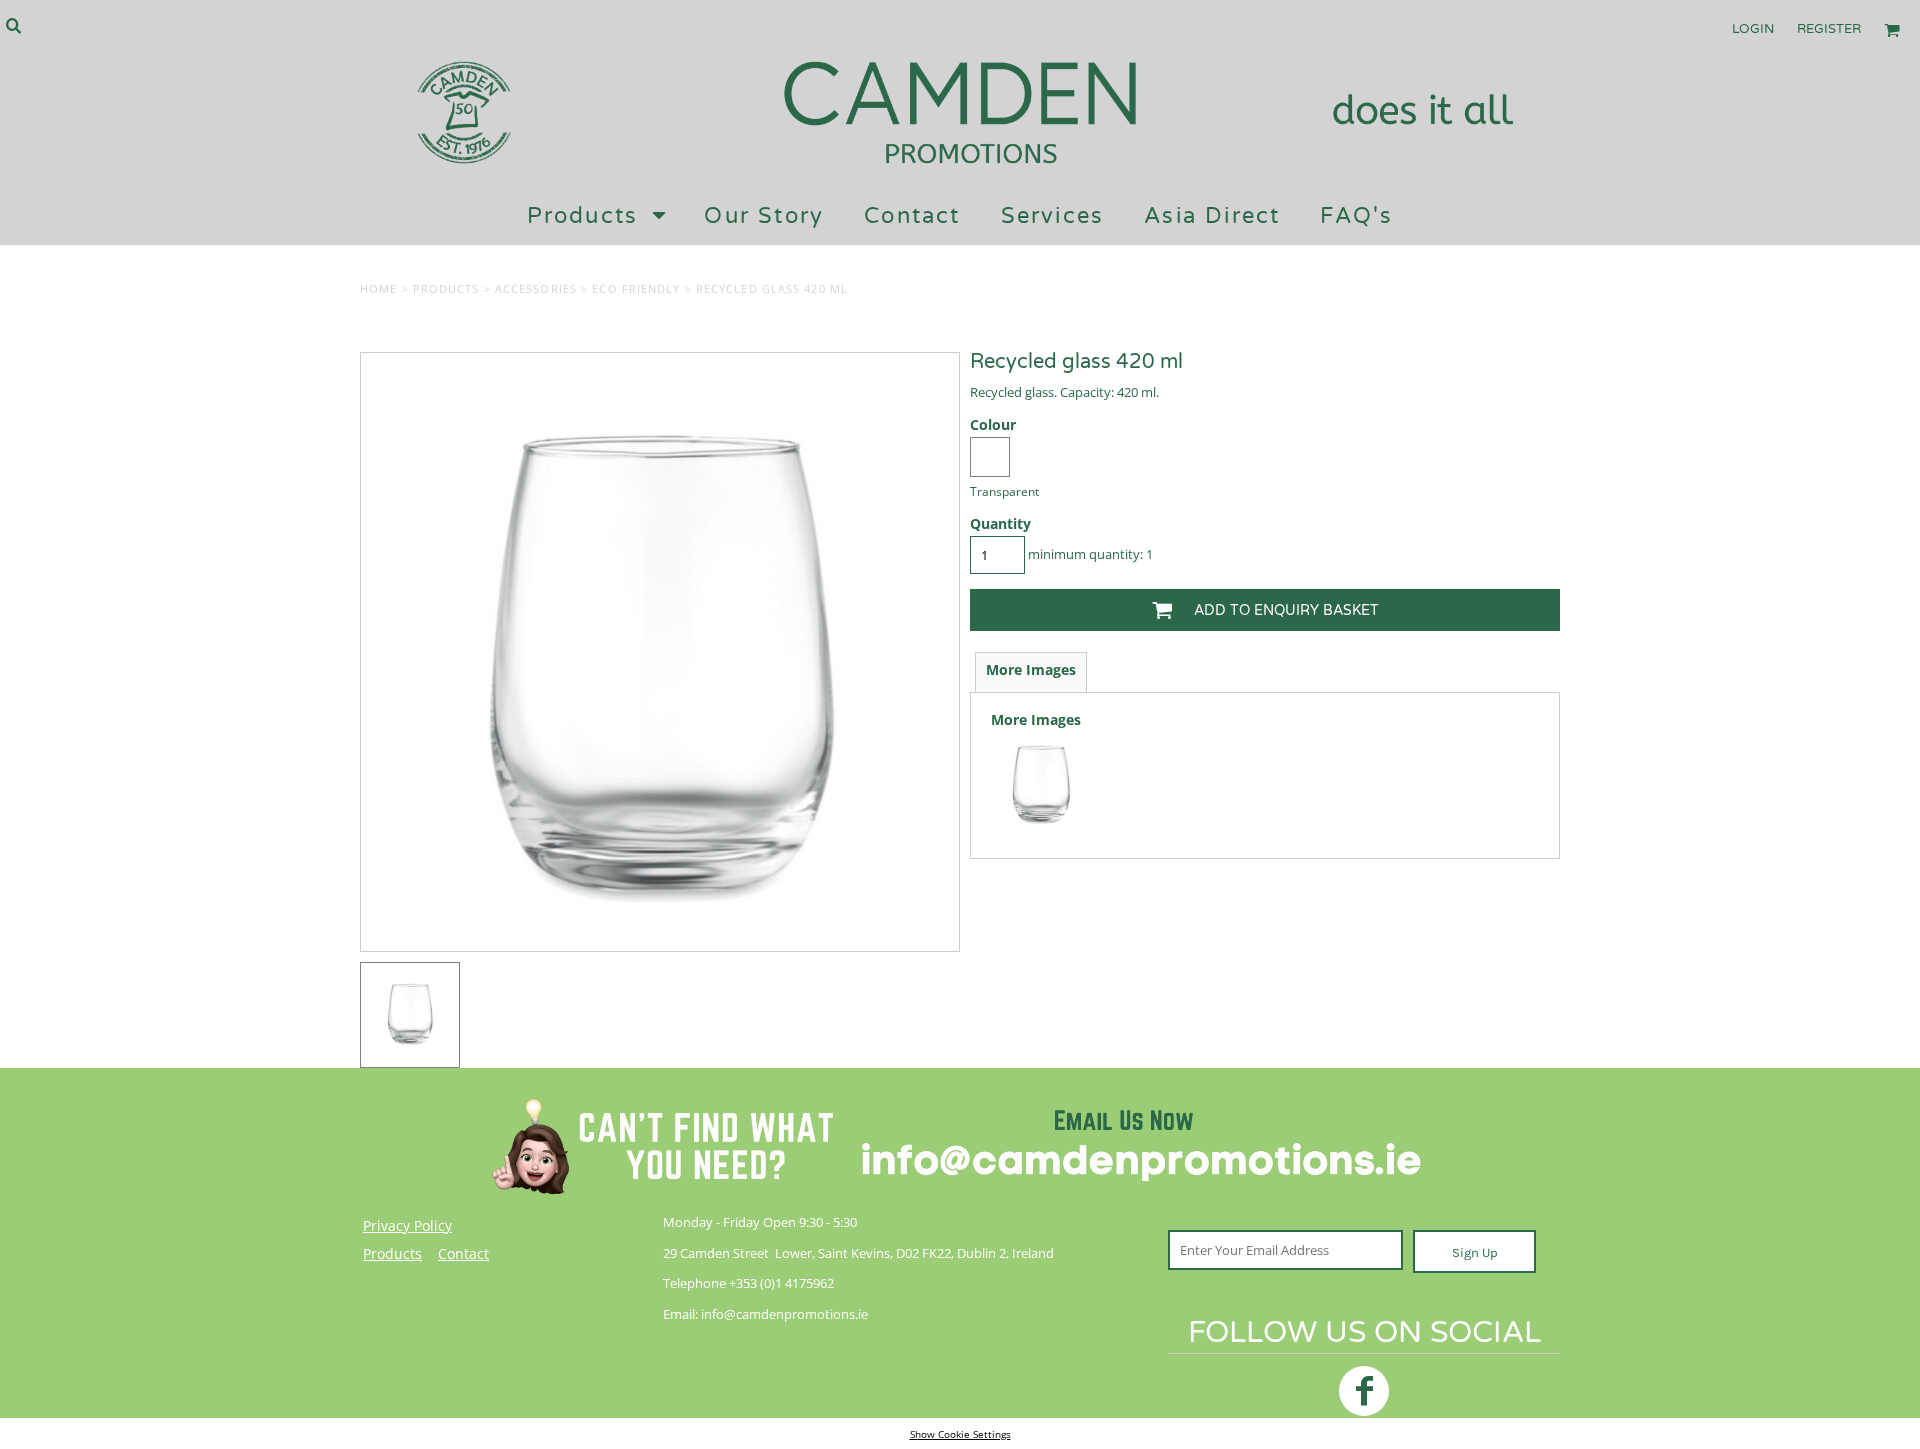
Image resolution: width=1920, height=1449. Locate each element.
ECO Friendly (636, 288)
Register (1829, 29)
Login (1753, 29)
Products (446, 288)
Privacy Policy (407, 1225)
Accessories (536, 288)
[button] (13, 25)
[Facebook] (1364, 1391)
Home (378, 288)
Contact (463, 1253)
